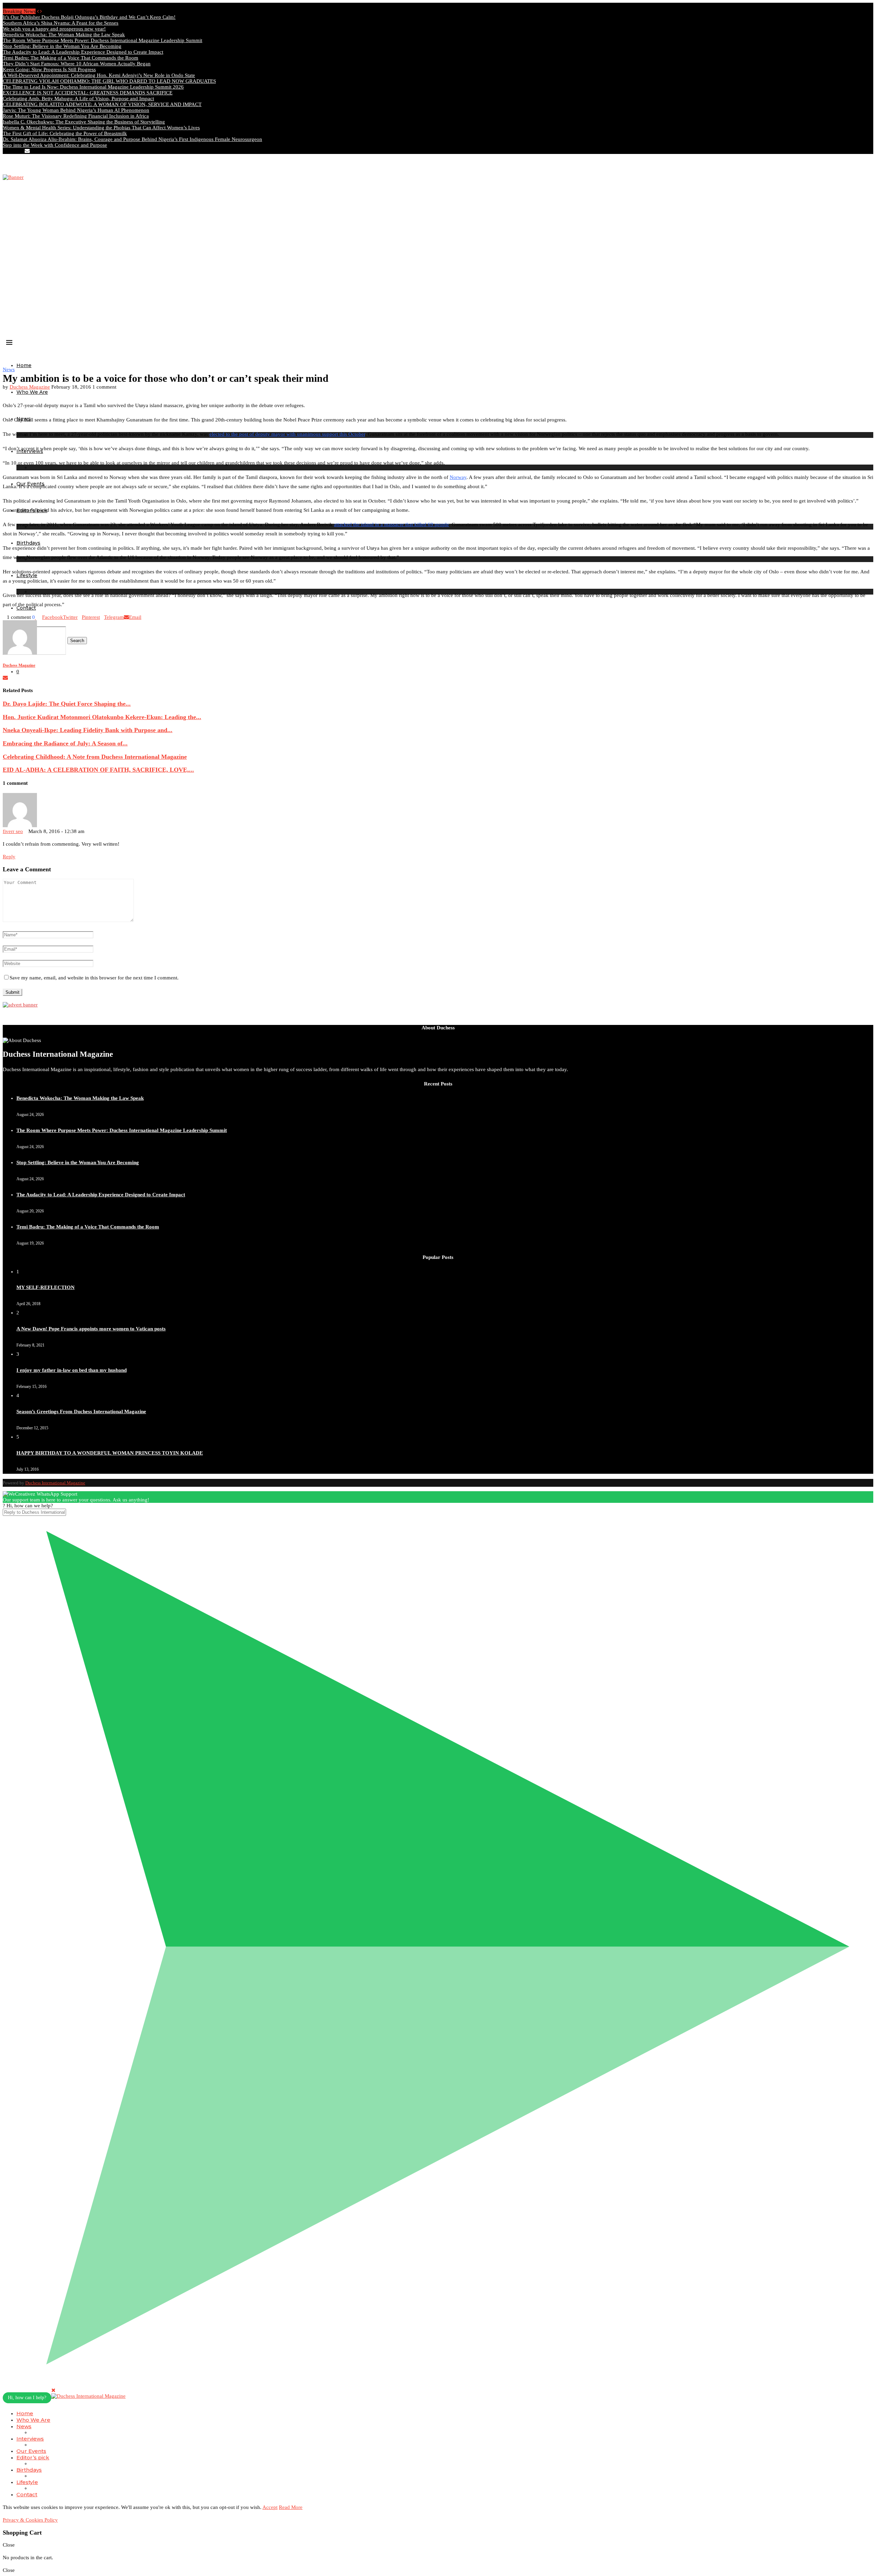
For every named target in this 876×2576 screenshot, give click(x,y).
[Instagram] (10, 151)
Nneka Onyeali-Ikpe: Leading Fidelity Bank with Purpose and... (88, 730)
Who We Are (32, 392)
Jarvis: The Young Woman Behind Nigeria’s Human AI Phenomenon (76, 110)
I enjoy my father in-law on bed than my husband (72, 1370)
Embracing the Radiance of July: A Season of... (65, 743)
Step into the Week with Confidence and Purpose (55, 145)
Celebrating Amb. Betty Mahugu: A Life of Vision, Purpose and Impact (78, 99)
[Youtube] (21, 151)
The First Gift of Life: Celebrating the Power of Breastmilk (65, 133)
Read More (291, 2507)
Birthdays (28, 543)
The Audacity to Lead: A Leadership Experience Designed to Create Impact (83, 52)
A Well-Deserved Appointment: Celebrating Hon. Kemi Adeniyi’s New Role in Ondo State (99, 75)
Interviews (30, 2439)
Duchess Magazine (30, 387)
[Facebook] (5, 151)
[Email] (27, 151)
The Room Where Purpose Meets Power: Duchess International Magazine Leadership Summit (102, 40)
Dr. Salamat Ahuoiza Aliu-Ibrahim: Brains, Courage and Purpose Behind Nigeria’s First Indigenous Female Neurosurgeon (132, 139)
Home (24, 365)
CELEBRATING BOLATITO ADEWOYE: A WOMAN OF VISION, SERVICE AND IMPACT (102, 104)
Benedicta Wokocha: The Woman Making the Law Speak (64, 35)
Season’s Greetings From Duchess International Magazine (81, 1411)
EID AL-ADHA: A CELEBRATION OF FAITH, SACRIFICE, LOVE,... (98, 770)
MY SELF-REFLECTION (46, 1287)
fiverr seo (13, 831)
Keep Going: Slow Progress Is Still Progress (49, 69)
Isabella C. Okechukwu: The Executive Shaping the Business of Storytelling (84, 122)
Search (77, 641)
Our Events (31, 2451)
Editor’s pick (33, 2457)
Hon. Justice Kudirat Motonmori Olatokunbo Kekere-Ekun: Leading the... (102, 717)
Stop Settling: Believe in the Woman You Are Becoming (62, 46)
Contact (27, 2494)
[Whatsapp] (33, 151)
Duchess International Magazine (55, 1483)
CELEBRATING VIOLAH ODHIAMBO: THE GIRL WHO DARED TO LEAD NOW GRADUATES (109, 81)
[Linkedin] (16, 151)
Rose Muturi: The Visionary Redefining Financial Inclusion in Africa (76, 116)
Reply (9, 857)
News (24, 2426)
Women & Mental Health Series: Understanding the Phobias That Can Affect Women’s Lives (101, 128)
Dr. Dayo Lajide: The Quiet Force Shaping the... (67, 704)
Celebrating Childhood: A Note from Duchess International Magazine (95, 757)
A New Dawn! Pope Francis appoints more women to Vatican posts (91, 1329)
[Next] (41, 11)
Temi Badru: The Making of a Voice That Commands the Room (70, 58)
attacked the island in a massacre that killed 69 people (391, 524)
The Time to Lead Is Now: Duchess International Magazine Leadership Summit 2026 (93, 87)
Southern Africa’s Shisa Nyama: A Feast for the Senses (61, 23)
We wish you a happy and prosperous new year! (54, 29)
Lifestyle (27, 2482)
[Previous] (38, 11)
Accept (270, 2507)
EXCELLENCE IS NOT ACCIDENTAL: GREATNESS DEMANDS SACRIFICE (88, 93)
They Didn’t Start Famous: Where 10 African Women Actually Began (77, 64)
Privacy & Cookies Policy (30, 2520)
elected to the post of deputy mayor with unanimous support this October (287, 434)
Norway (458, 477)
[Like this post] (36, 617)
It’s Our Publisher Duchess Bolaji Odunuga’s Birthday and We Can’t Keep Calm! (89, 17)
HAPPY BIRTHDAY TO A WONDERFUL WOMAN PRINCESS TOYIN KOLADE (110, 1453)
